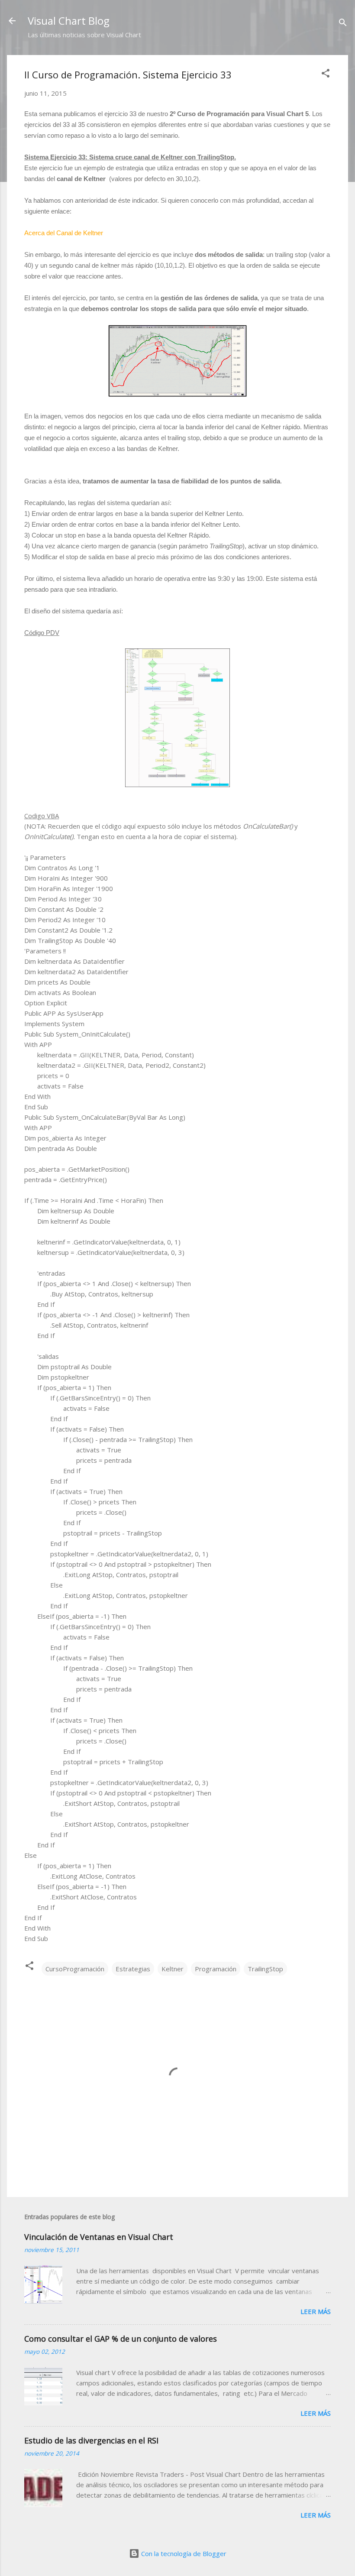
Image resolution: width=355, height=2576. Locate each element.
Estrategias (133, 1969)
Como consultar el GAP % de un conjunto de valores (121, 2339)
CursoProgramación (75, 1969)
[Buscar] (343, 24)
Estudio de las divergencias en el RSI (91, 2440)
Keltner (173, 1969)
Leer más (316, 2311)
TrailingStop (265, 1969)
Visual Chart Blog (69, 21)
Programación (216, 1969)
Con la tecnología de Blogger (183, 2553)
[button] (326, 75)
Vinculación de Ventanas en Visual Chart (99, 2237)
